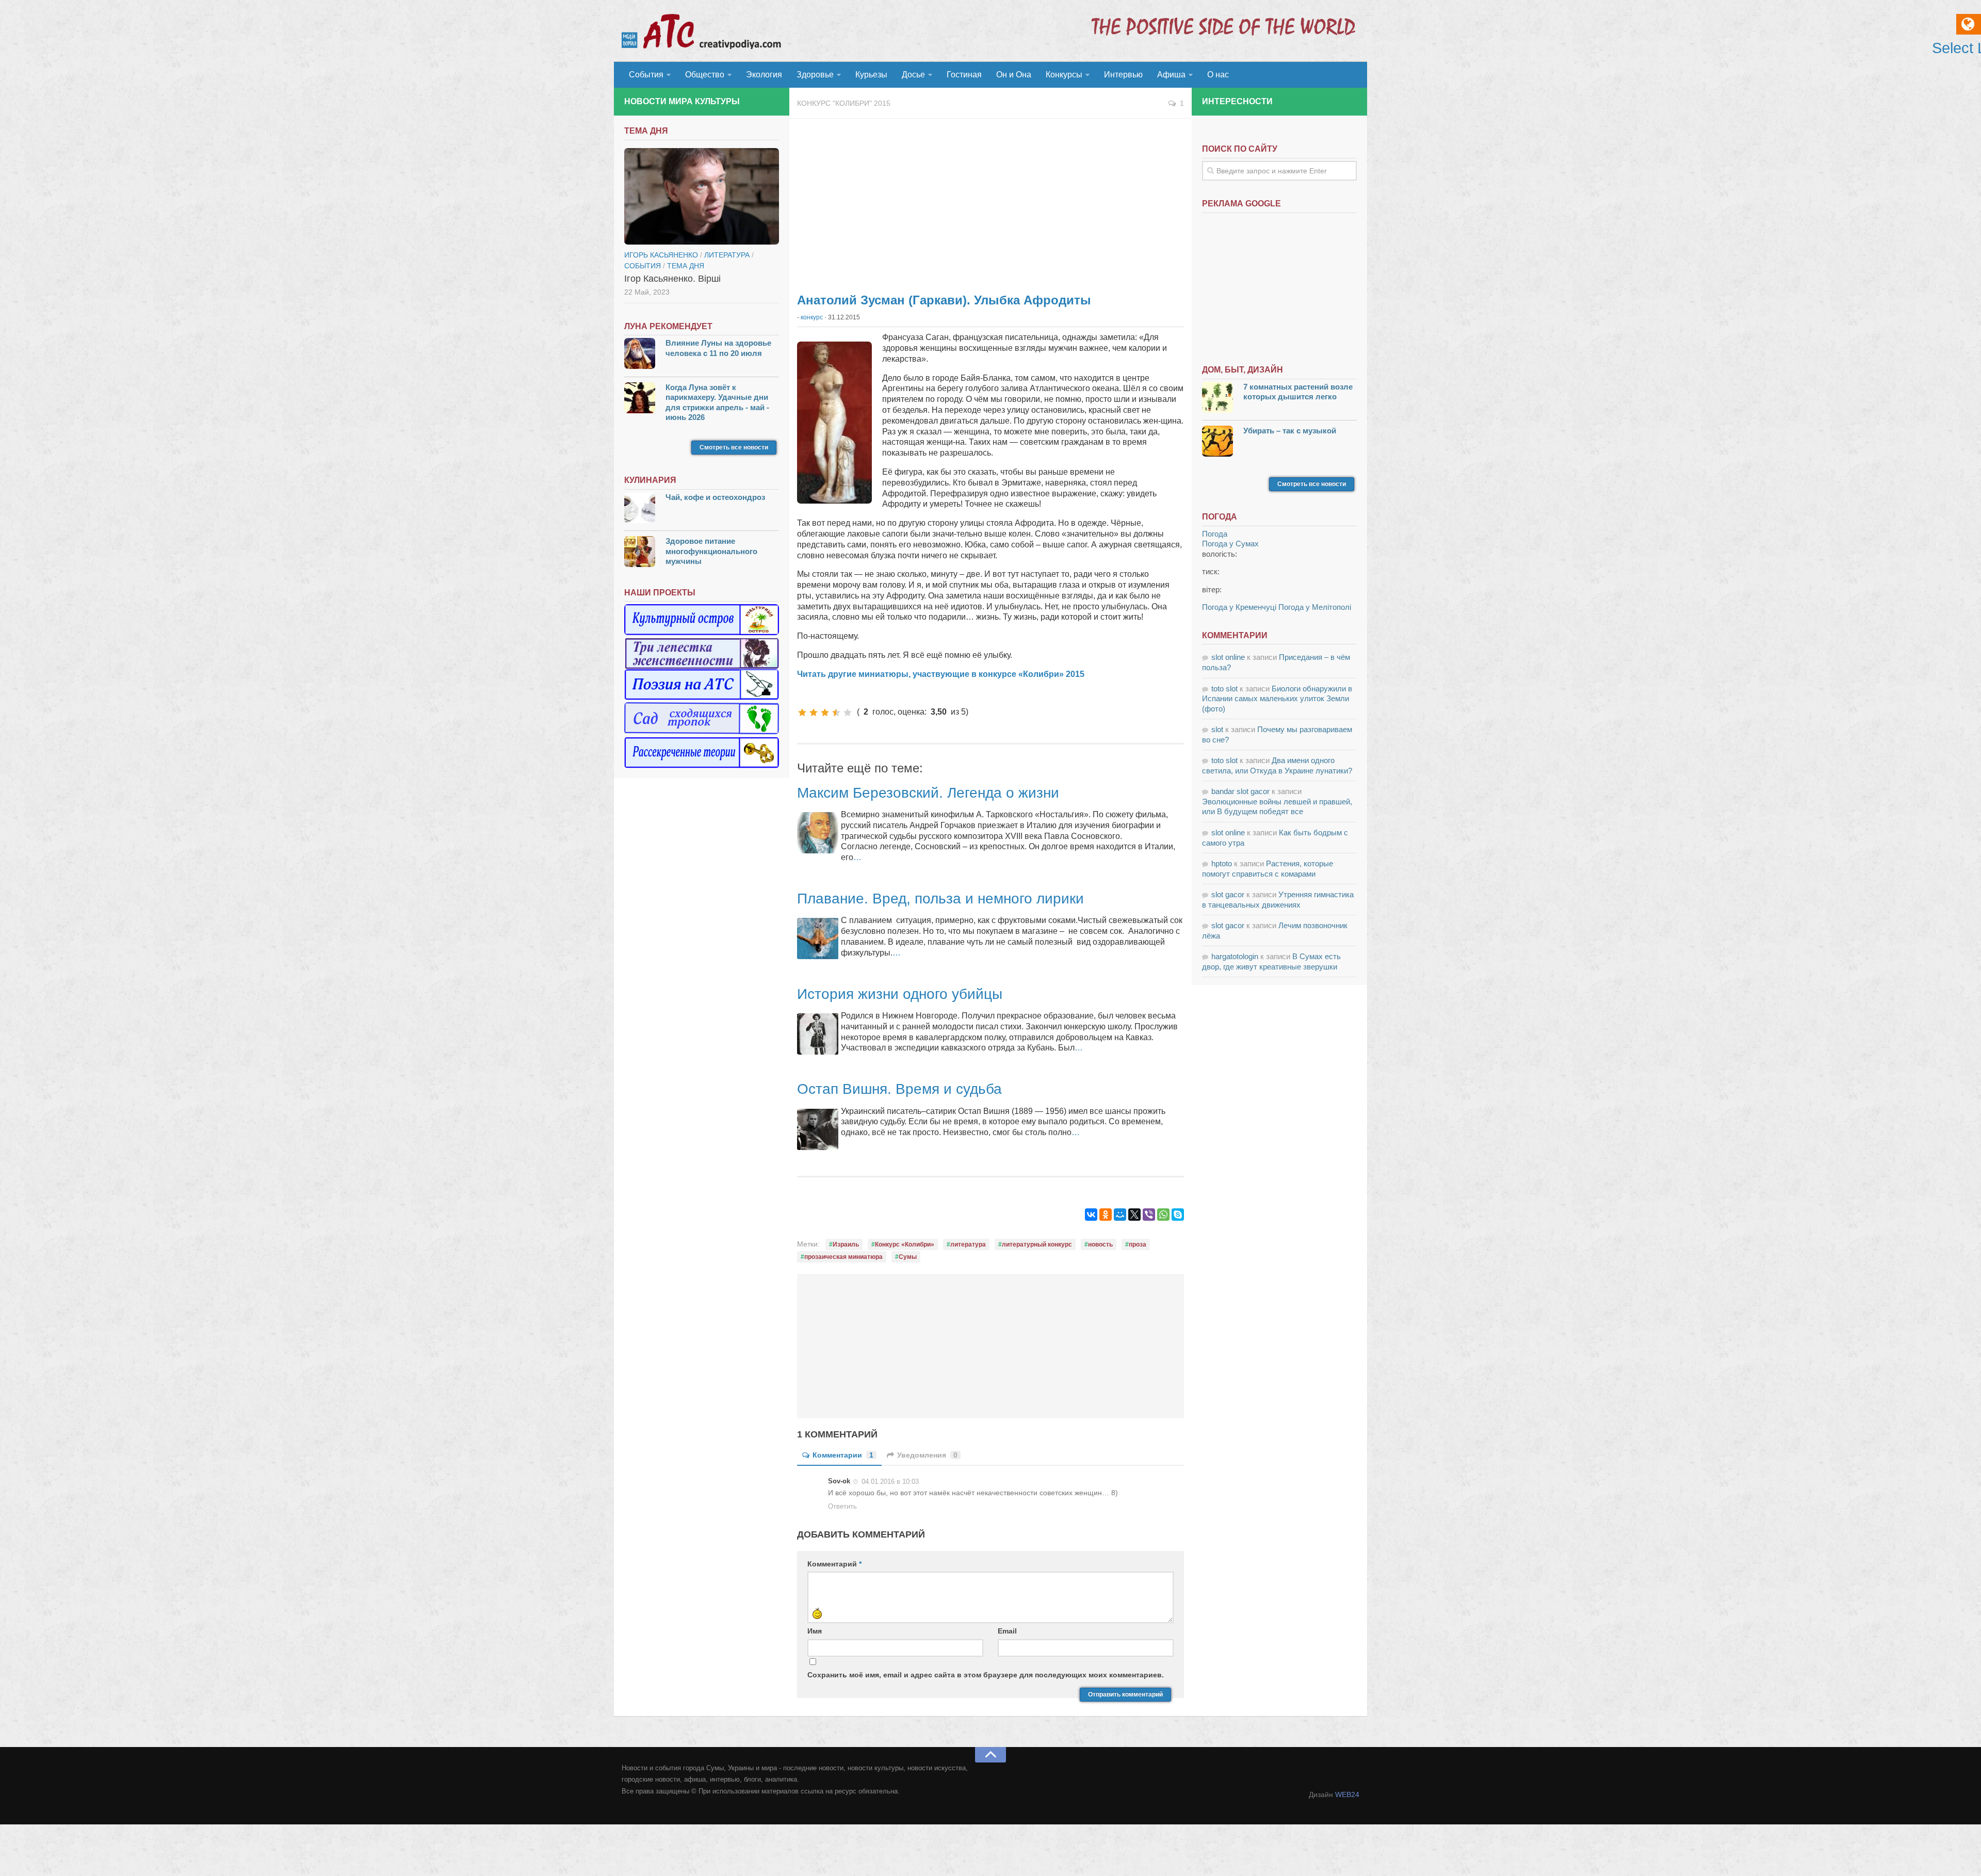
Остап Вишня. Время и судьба (899, 1089)
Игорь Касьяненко (661, 255)
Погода (1215, 534)
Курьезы (871, 75)
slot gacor (1228, 894)
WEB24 (1347, 1794)
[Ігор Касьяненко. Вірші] (702, 197)
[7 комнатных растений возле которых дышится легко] (1217, 399)
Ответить (842, 1506)
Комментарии (843, 1455)
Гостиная (964, 75)
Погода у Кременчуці (1239, 607)
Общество (705, 75)
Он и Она (1014, 75)
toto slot (1224, 689)
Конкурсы (1064, 75)
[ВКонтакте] (1091, 1215)
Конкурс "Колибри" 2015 (844, 103)
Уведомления (927, 1455)
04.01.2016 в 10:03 (890, 1482)
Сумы (908, 1257)
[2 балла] (814, 713)
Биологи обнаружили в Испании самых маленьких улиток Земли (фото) (1277, 699)
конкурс (812, 317)
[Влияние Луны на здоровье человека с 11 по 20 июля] (640, 355)
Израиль (846, 1244)
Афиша (1171, 75)
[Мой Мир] (1120, 1215)
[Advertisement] (990, 201)
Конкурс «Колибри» (905, 1244)
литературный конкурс (1037, 1244)
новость (1100, 1244)
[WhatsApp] (1163, 1215)
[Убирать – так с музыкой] (1217, 442)
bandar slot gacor (1240, 791)
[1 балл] (802, 713)
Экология (764, 75)
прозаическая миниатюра (843, 1257)
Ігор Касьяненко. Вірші (672, 279)
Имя (815, 1631)
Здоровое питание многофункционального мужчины (711, 551)
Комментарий (834, 1564)
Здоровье (815, 75)
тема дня (686, 266)
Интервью (1123, 75)
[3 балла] (825, 713)
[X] (1134, 1215)
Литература (727, 255)
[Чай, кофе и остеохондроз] (640, 509)
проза (1138, 1244)
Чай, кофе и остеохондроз (715, 497)
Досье (913, 75)
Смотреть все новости (734, 447)
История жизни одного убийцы (900, 994)
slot (1217, 729)
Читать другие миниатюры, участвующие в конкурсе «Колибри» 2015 (941, 674)
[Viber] (1149, 1215)
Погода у (1230, 544)
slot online (1228, 657)
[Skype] (1178, 1215)
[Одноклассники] (1106, 1215)
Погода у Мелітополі (1315, 607)
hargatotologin (1235, 956)
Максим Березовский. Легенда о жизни (928, 793)
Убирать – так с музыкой (1290, 431)
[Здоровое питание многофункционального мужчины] (640, 553)
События (646, 75)
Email (1007, 1631)
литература (968, 1244)
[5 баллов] (848, 713)
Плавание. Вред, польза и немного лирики (940, 899)
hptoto (1222, 863)
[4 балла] (836, 713)
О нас (1218, 75)
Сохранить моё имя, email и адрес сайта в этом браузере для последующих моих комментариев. (986, 1675)
